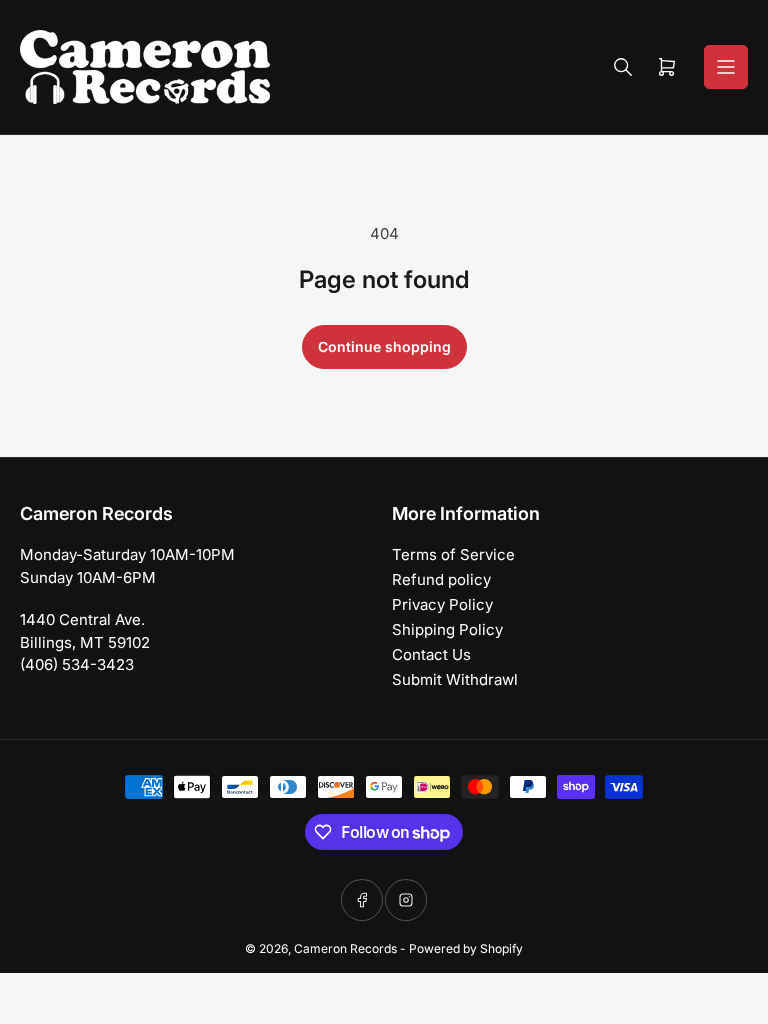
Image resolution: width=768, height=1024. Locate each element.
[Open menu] (726, 67)
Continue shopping (384, 346)
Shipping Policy (447, 629)
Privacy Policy (442, 604)
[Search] (623, 67)
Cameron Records (345, 948)
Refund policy (441, 579)
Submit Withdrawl (455, 679)
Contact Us (431, 654)
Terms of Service (453, 554)
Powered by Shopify (466, 948)
